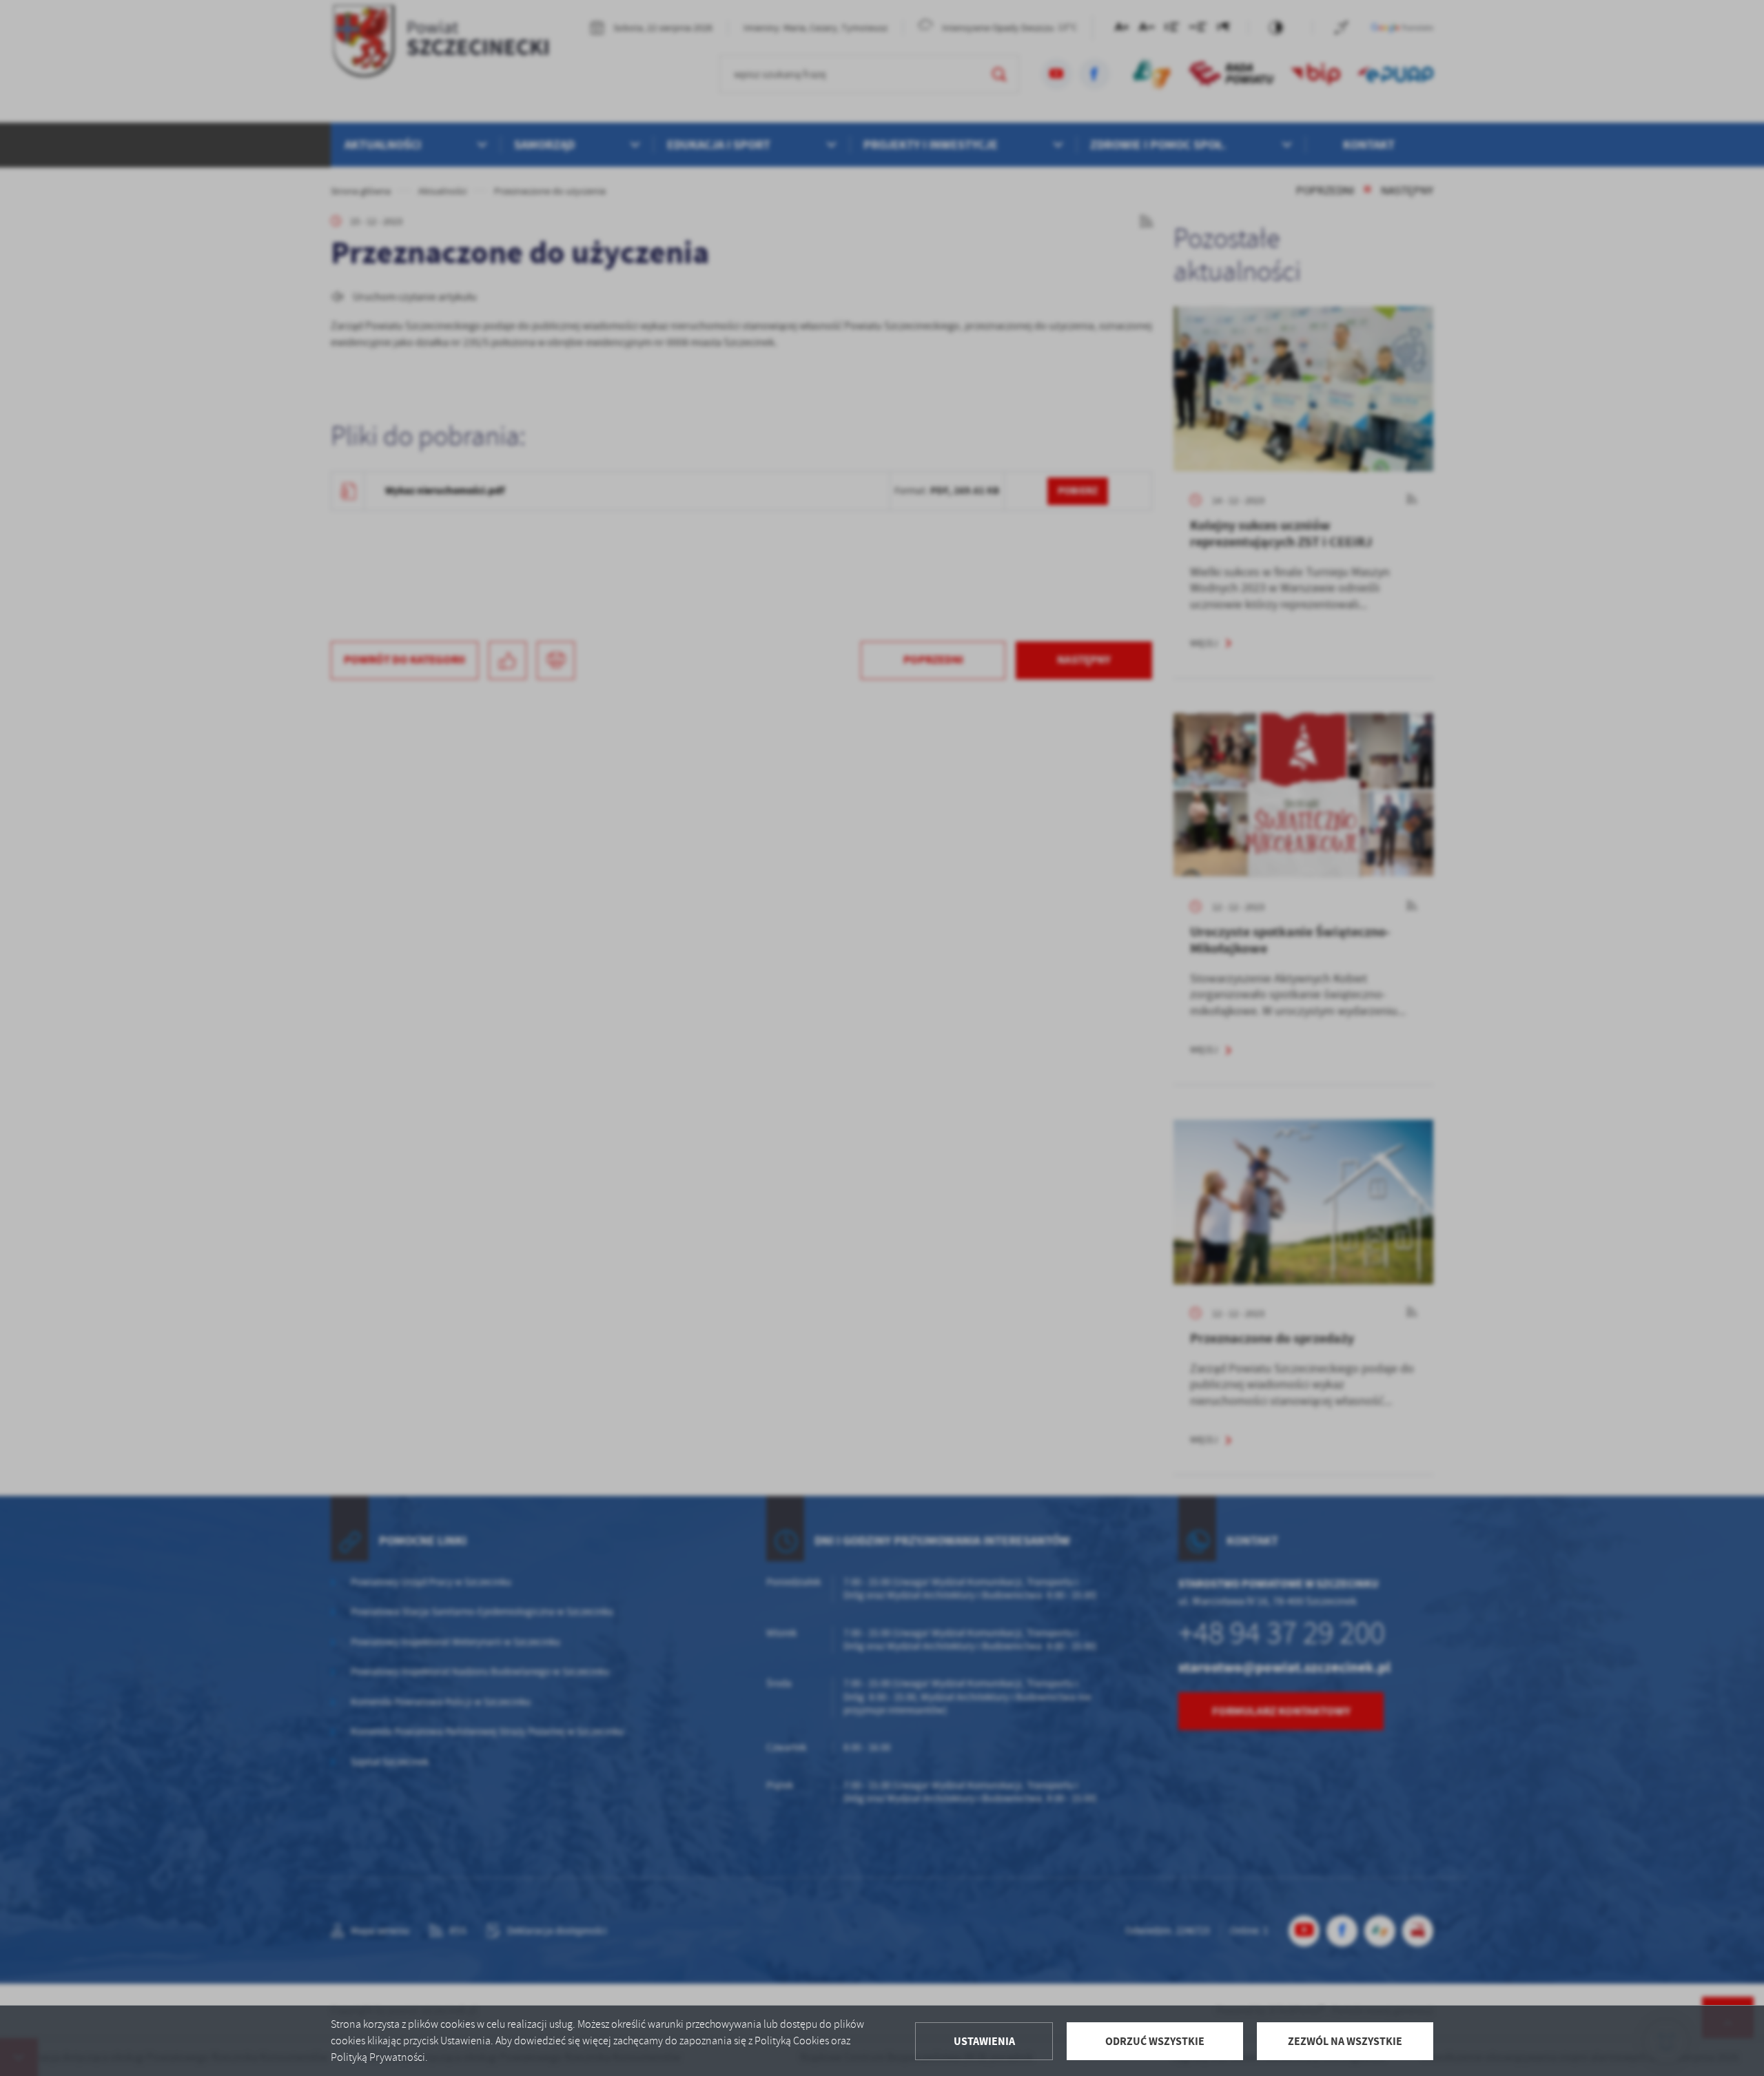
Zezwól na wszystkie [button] (1345, 2041)
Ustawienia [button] (984, 2041)
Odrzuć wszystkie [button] (1155, 2041)
